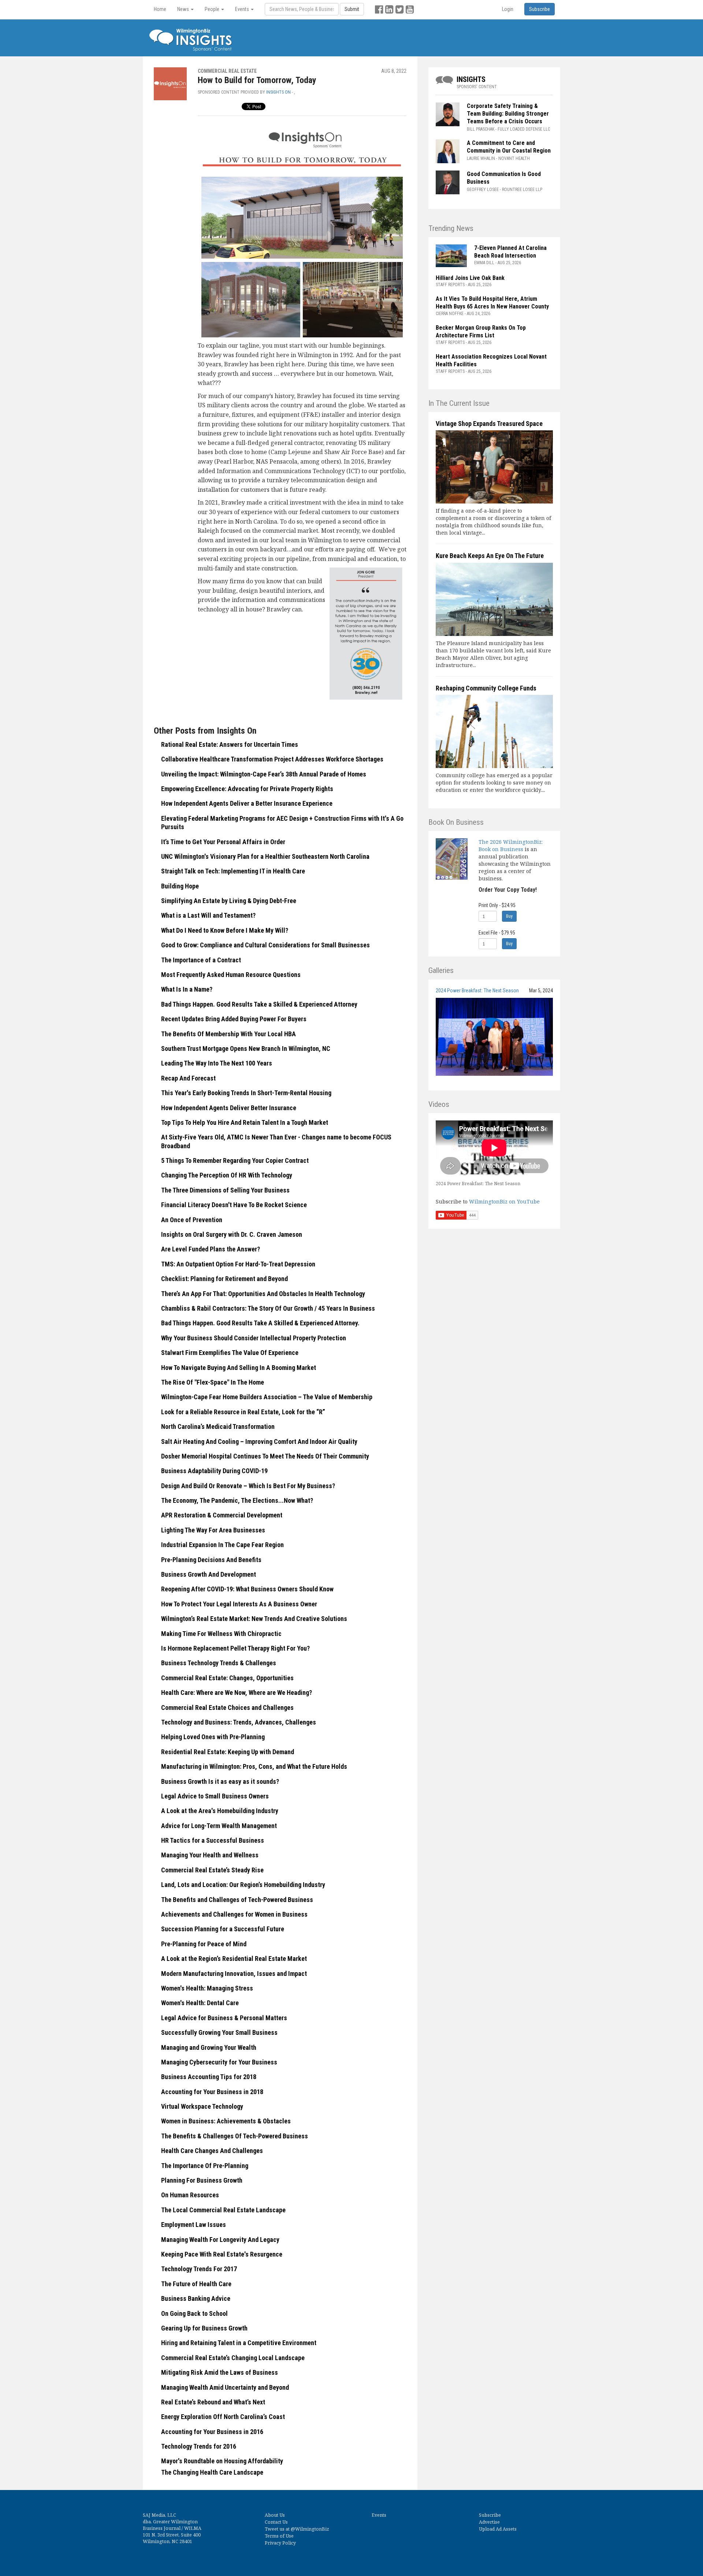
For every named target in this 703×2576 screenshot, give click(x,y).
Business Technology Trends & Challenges (219, 1663)
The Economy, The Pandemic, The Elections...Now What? (237, 1500)
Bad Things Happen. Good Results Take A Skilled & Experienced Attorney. (260, 1323)
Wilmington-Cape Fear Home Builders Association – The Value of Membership (267, 1397)
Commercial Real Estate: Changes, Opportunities (227, 1678)
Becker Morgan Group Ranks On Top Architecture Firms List (481, 332)
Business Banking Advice (196, 2298)
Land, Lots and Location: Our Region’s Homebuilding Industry (243, 1885)
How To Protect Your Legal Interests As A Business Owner (239, 1604)
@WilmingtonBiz (310, 2529)
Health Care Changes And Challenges (212, 2151)
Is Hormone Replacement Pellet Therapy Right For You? (235, 1648)
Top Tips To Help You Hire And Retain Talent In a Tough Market (245, 1122)
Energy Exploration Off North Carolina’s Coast (223, 2417)
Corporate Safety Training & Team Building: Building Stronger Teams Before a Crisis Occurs (508, 114)
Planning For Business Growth (202, 2180)
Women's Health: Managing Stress (207, 1988)
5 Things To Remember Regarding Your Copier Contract (235, 1160)
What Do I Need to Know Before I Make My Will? (225, 930)
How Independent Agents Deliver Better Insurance (229, 1108)
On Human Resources (190, 2195)
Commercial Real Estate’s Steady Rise (212, 1870)
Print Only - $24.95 (497, 905)
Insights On (278, 92)
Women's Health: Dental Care (200, 2003)
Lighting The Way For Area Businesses (213, 1530)
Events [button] (243, 9)
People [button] (213, 9)
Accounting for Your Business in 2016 (212, 2432)
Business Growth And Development (209, 1574)
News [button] (184, 9)
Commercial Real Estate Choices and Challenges (227, 1708)
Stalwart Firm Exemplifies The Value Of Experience (230, 1353)
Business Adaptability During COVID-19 (214, 1471)
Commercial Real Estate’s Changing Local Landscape (233, 2358)
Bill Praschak (481, 129)
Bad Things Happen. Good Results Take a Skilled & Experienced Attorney (259, 1004)
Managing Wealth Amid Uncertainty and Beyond (225, 2387)
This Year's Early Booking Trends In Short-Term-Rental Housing (246, 1093)
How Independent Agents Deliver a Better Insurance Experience (247, 803)
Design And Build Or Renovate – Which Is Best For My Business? (248, 1486)
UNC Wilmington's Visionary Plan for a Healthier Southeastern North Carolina (265, 856)
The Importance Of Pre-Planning (205, 2166)
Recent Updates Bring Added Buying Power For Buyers (234, 1019)
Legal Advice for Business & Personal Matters (224, 2018)
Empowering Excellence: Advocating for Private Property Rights (247, 789)
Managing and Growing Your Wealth (209, 2047)
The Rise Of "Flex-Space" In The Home (213, 1382)
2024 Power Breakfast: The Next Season (477, 991)
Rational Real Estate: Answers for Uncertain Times (230, 744)
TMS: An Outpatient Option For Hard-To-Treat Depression (238, 1264)
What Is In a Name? (187, 989)
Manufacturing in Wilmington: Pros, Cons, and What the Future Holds (254, 1766)
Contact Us (276, 2522)
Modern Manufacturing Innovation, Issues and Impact (234, 1974)
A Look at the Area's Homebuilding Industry (220, 1811)
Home (160, 9)
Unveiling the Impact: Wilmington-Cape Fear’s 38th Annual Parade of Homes (264, 774)
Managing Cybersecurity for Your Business (219, 2062)
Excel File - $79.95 (497, 933)
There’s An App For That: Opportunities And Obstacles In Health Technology (263, 1294)
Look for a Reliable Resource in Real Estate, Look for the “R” (243, 1412)
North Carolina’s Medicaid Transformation (218, 1426)
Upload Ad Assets (498, 2529)
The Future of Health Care (196, 2284)
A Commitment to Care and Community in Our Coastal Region (509, 147)
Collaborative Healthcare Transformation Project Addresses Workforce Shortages (272, 759)
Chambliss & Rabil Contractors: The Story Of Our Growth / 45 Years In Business (268, 1308)
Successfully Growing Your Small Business (219, 2032)
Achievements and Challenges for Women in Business (234, 1914)
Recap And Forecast (188, 1078)
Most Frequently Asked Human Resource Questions (231, 975)
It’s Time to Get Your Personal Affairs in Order (223, 842)
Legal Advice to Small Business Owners (215, 1796)
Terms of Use (279, 2536)
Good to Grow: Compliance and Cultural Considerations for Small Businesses (265, 945)
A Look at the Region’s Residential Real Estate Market (234, 1959)
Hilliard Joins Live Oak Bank (470, 278)
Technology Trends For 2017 (199, 2269)
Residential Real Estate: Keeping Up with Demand (228, 1752)
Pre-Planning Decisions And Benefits (211, 1560)
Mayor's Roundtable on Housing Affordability (222, 2461)
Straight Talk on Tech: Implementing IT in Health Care (233, 871)
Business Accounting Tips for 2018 (209, 2077)
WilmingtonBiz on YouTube (504, 1201)
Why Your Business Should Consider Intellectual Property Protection (254, 1338)
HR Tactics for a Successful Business (213, 1840)
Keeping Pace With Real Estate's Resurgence (222, 2254)
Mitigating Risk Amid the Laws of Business (220, 2372)
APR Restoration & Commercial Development (222, 1515)
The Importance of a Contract (201, 960)
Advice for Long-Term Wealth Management (219, 1826)
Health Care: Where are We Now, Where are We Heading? (237, 1693)
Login (508, 9)
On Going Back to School (194, 2313)
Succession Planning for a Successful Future (223, 1929)
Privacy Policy (280, 2543)
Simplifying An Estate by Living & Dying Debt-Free (229, 901)
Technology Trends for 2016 (199, 2446)
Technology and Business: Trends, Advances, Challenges (239, 1722)
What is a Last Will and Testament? (208, 915)
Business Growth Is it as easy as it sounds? (220, 1781)
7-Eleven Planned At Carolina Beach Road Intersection (510, 252)
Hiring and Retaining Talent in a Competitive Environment (239, 2343)
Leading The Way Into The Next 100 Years (217, 1063)
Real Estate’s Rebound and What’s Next (213, 2402)
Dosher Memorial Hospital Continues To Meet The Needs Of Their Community (265, 1456)
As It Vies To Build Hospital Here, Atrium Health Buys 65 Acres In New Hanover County (492, 303)
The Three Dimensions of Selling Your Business (225, 1190)
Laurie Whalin (481, 158)
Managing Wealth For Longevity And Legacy (220, 2240)
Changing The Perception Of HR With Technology (227, 1175)
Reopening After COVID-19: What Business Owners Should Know (247, 1589)
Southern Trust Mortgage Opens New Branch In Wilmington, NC (246, 1049)
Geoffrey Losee (483, 190)
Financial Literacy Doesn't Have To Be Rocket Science (234, 1205)
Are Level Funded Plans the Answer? (211, 1249)
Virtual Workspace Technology (202, 2106)
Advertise (489, 2522)
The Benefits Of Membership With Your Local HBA (228, 1034)
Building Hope (180, 886)
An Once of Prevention (192, 1220)
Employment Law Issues (194, 2225)
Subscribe (490, 2515)
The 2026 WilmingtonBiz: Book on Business (511, 845)
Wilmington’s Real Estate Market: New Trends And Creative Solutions (254, 1619)
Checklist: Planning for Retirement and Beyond (224, 1279)
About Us (275, 2515)
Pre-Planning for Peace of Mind (204, 1944)
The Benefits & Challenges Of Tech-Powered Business (235, 2136)
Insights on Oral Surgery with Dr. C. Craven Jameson (232, 1234)
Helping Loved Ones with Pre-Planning (213, 1737)
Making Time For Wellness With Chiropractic (221, 1634)
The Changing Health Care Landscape (212, 2472)
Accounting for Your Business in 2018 (212, 2092)
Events (379, 2515)
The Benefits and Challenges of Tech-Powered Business (237, 1900)
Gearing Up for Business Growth (204, 2328)
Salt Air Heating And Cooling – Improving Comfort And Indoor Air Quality (259, 1441)
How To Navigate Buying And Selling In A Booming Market (239, 1368)
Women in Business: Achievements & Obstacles (226, 2121)
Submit (352, 9)
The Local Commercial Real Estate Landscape (223, 2210)
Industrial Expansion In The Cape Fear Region (222, 1545)
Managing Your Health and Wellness (210, 1855)
